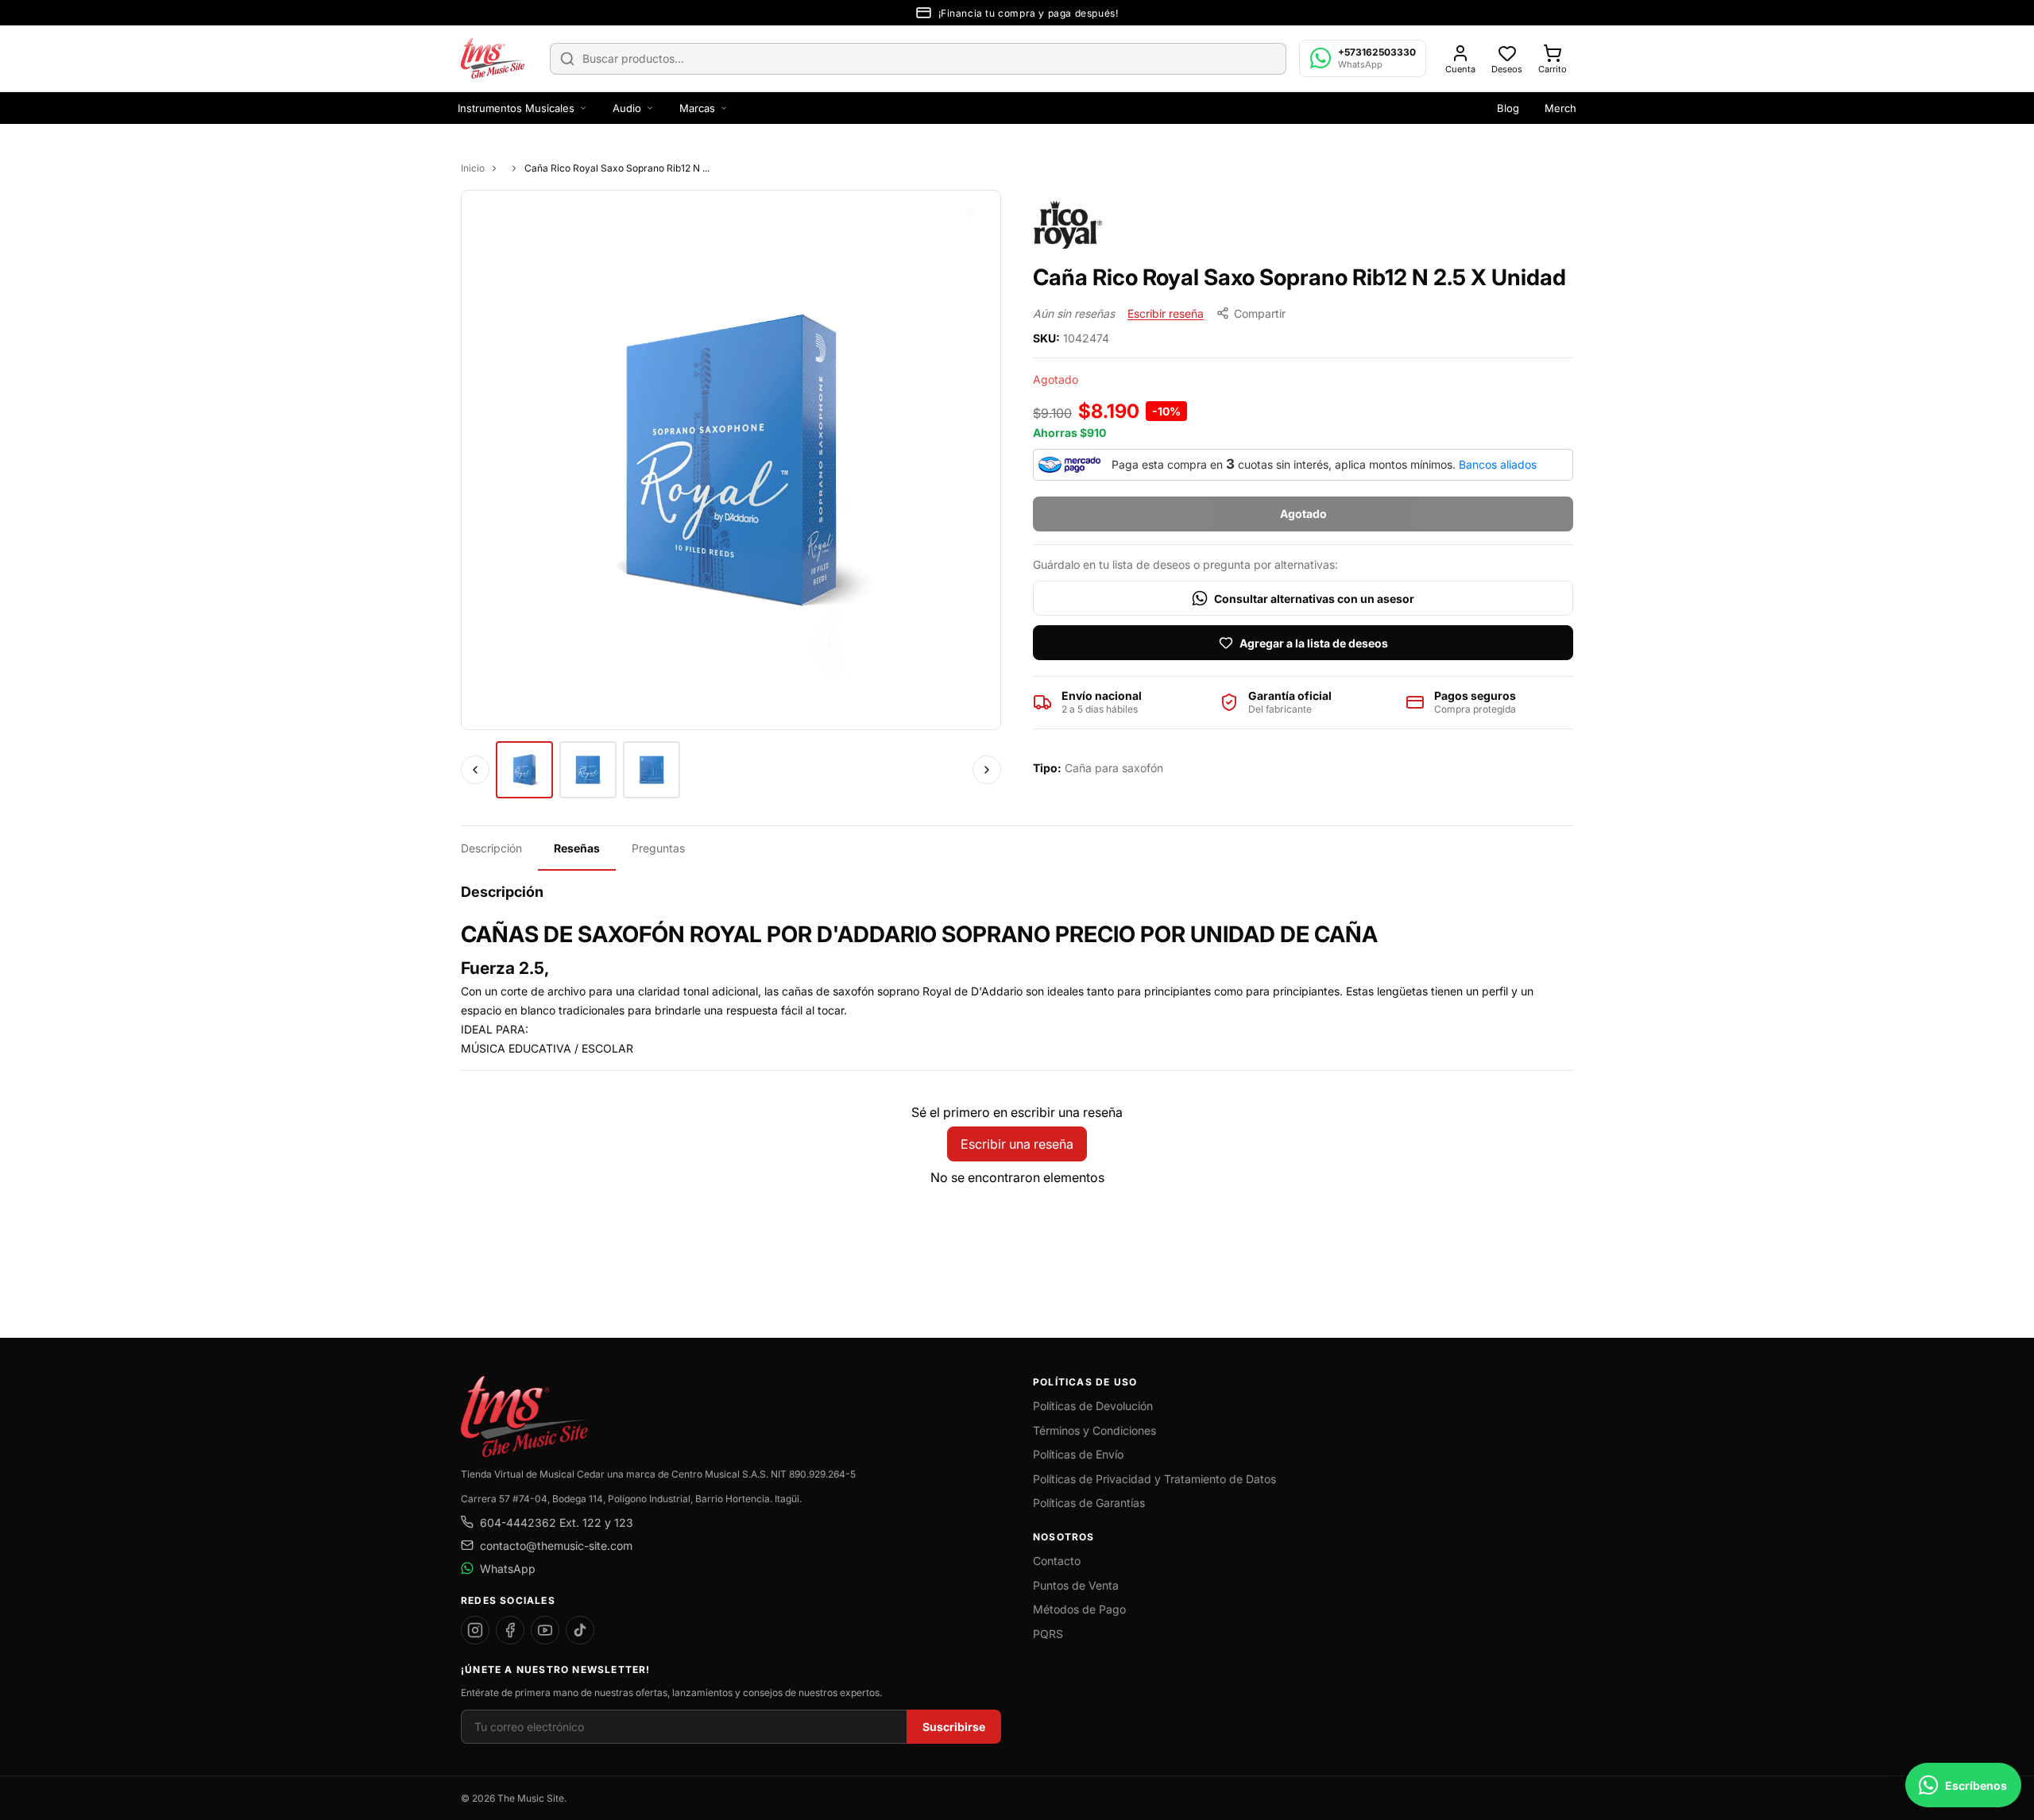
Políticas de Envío (1078, 1454)
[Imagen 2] (588, 770)
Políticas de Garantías (1089, 1503)
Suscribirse (954, 1727)
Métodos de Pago (1079, 1609)
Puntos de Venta (1076, 1585)
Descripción (491, 848)
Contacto (1057, 1561)
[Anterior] (475, 770)
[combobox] (918, 59)
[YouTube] (545, 1630)
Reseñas (577, 848)
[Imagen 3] (652, 770)
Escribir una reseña (1017, 1144)
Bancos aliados (1498, 464)
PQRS (1048, 1634)
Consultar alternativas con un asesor (1314, 599)
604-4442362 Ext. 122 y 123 (557, 1522)
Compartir (1260, 313)
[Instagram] (475, 1630)
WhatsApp (508, 1569)
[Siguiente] (987, 770)
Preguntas (658, 848)
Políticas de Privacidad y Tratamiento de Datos (1154, 1479)
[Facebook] (510, 1630)
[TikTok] (580, 1630)
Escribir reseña (1166, 313)
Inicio (473, 168)
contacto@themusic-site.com (556, 1546)
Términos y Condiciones (1094, 1430)
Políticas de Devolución (1093, 1406)
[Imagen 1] (524, 770)
